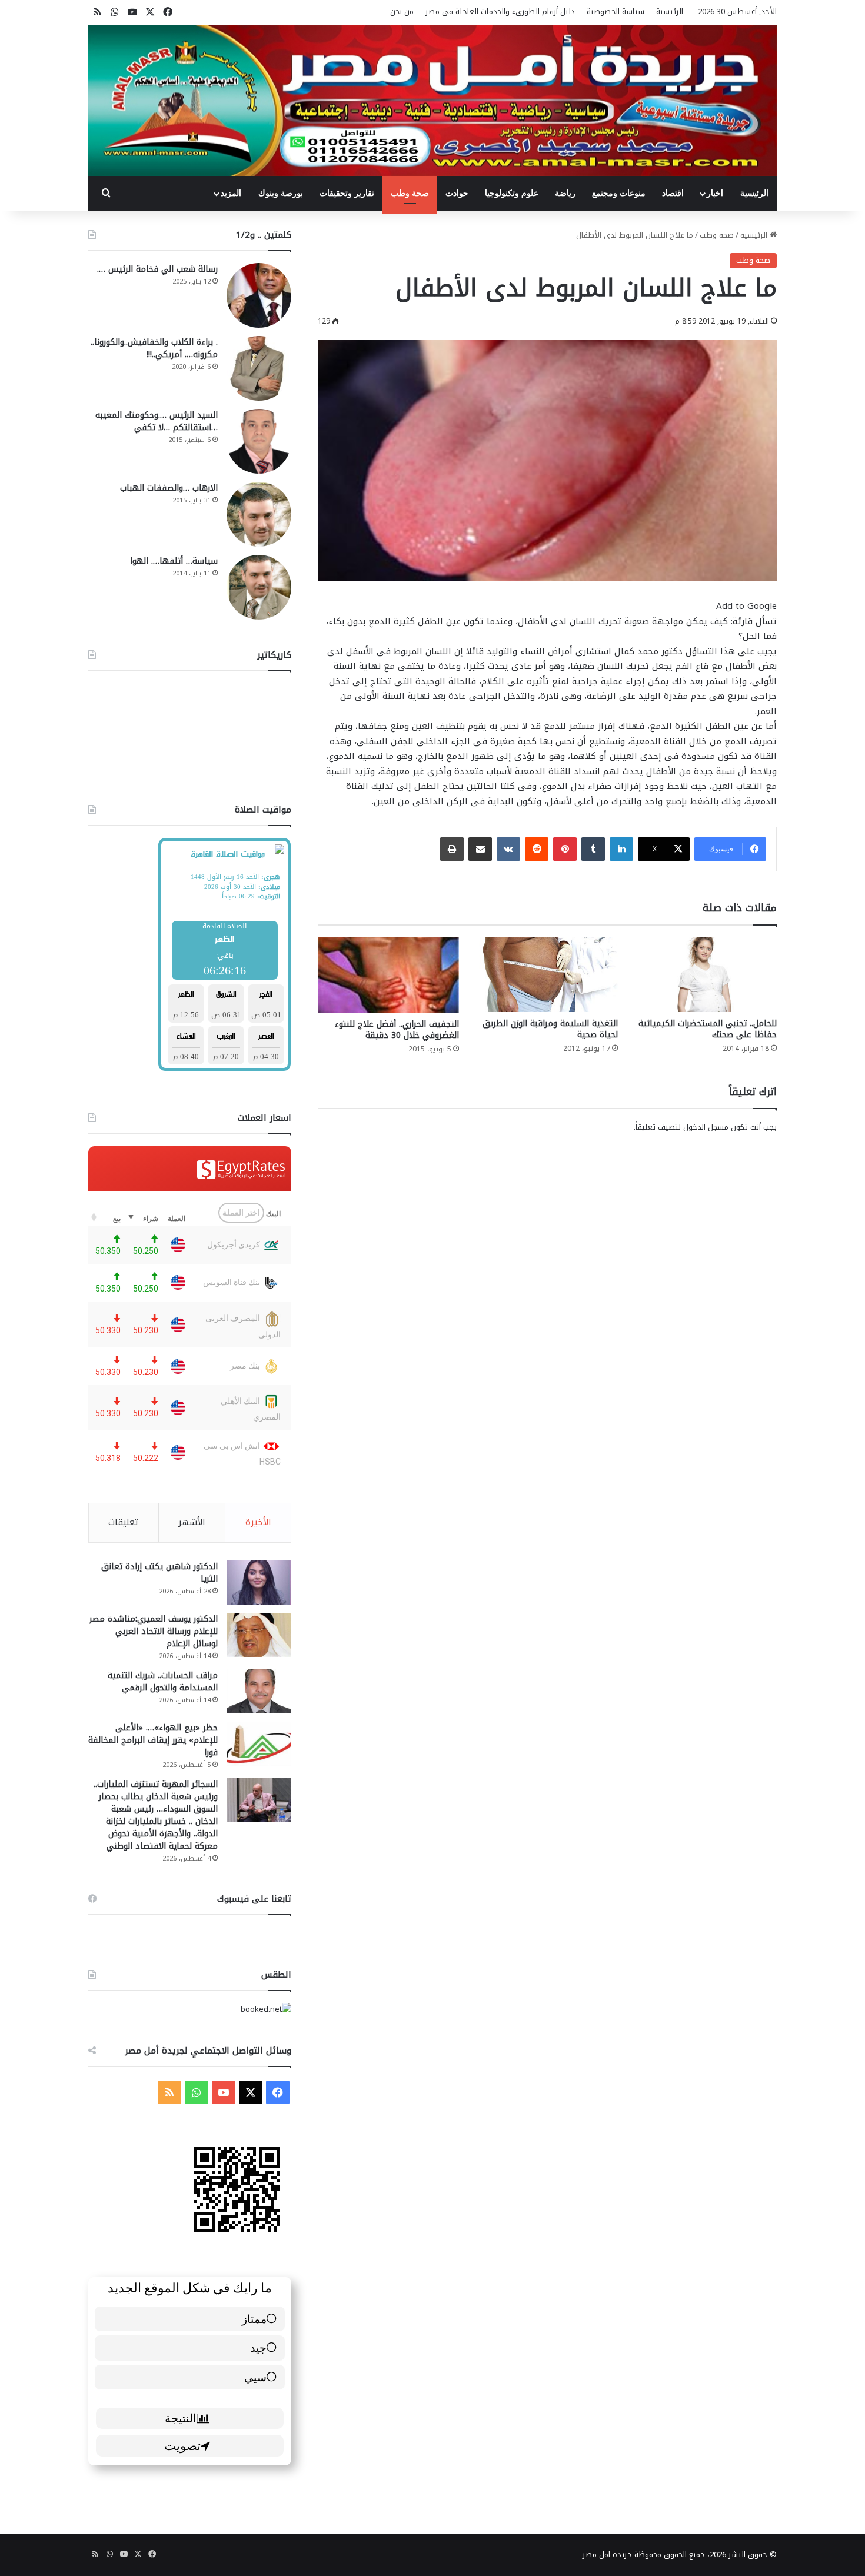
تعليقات (123, 1522)
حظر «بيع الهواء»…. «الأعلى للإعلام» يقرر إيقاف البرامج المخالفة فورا (153, 1740)
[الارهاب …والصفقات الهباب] (259, 514)
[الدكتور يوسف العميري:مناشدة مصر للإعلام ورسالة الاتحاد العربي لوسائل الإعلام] (259, 1635)
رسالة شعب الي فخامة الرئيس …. (157, 269)
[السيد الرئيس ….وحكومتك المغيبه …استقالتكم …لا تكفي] (259, 441)
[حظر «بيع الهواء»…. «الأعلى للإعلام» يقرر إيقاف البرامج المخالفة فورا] (259, 1744)
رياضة (565, 193)
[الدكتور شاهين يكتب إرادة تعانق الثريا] (259, 1582)
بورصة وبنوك (281, 193)
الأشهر (192, 1522)
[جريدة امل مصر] (432, 101)
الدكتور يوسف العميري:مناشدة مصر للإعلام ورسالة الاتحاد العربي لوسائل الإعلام (154, 1631)
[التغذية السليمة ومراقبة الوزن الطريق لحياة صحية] (547, 974)
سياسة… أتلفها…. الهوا (174, 561)
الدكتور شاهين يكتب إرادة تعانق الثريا (159, 1573)
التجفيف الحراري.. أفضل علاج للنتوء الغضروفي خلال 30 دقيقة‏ (397, 1030)
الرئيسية (670, 11)
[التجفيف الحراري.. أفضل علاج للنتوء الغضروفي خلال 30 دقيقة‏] (388, 975)
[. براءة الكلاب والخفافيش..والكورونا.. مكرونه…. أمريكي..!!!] (259, 368)
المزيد (231, 193)
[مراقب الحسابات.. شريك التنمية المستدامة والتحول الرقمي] (259, 1691)
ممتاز (254, 2319)
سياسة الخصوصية (616, 11)
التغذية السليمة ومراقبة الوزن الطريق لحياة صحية (550, 1029)
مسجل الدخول (706, 1127)
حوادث (457, 193)
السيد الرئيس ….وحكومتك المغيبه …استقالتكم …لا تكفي (157, 421)
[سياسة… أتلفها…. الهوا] (259, 587)
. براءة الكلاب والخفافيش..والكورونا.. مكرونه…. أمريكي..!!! (154, 348)
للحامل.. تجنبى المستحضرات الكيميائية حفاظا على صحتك (708, 1029)
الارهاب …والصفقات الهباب (169, 488)
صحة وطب (410, 193)
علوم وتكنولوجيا (512, 193)
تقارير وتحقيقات (347, 193)
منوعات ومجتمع (619, 193)
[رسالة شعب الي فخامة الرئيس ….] (259, 295)
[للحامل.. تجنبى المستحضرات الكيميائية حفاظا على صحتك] (706, 974)
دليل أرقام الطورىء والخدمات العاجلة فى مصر (500, 11)
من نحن (402, 11)
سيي (255, 2377)
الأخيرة (258, 1522)
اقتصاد (673, 193)
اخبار (715, 193)
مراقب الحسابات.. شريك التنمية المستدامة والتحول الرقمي (163, 1682)
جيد (258, 2347)
